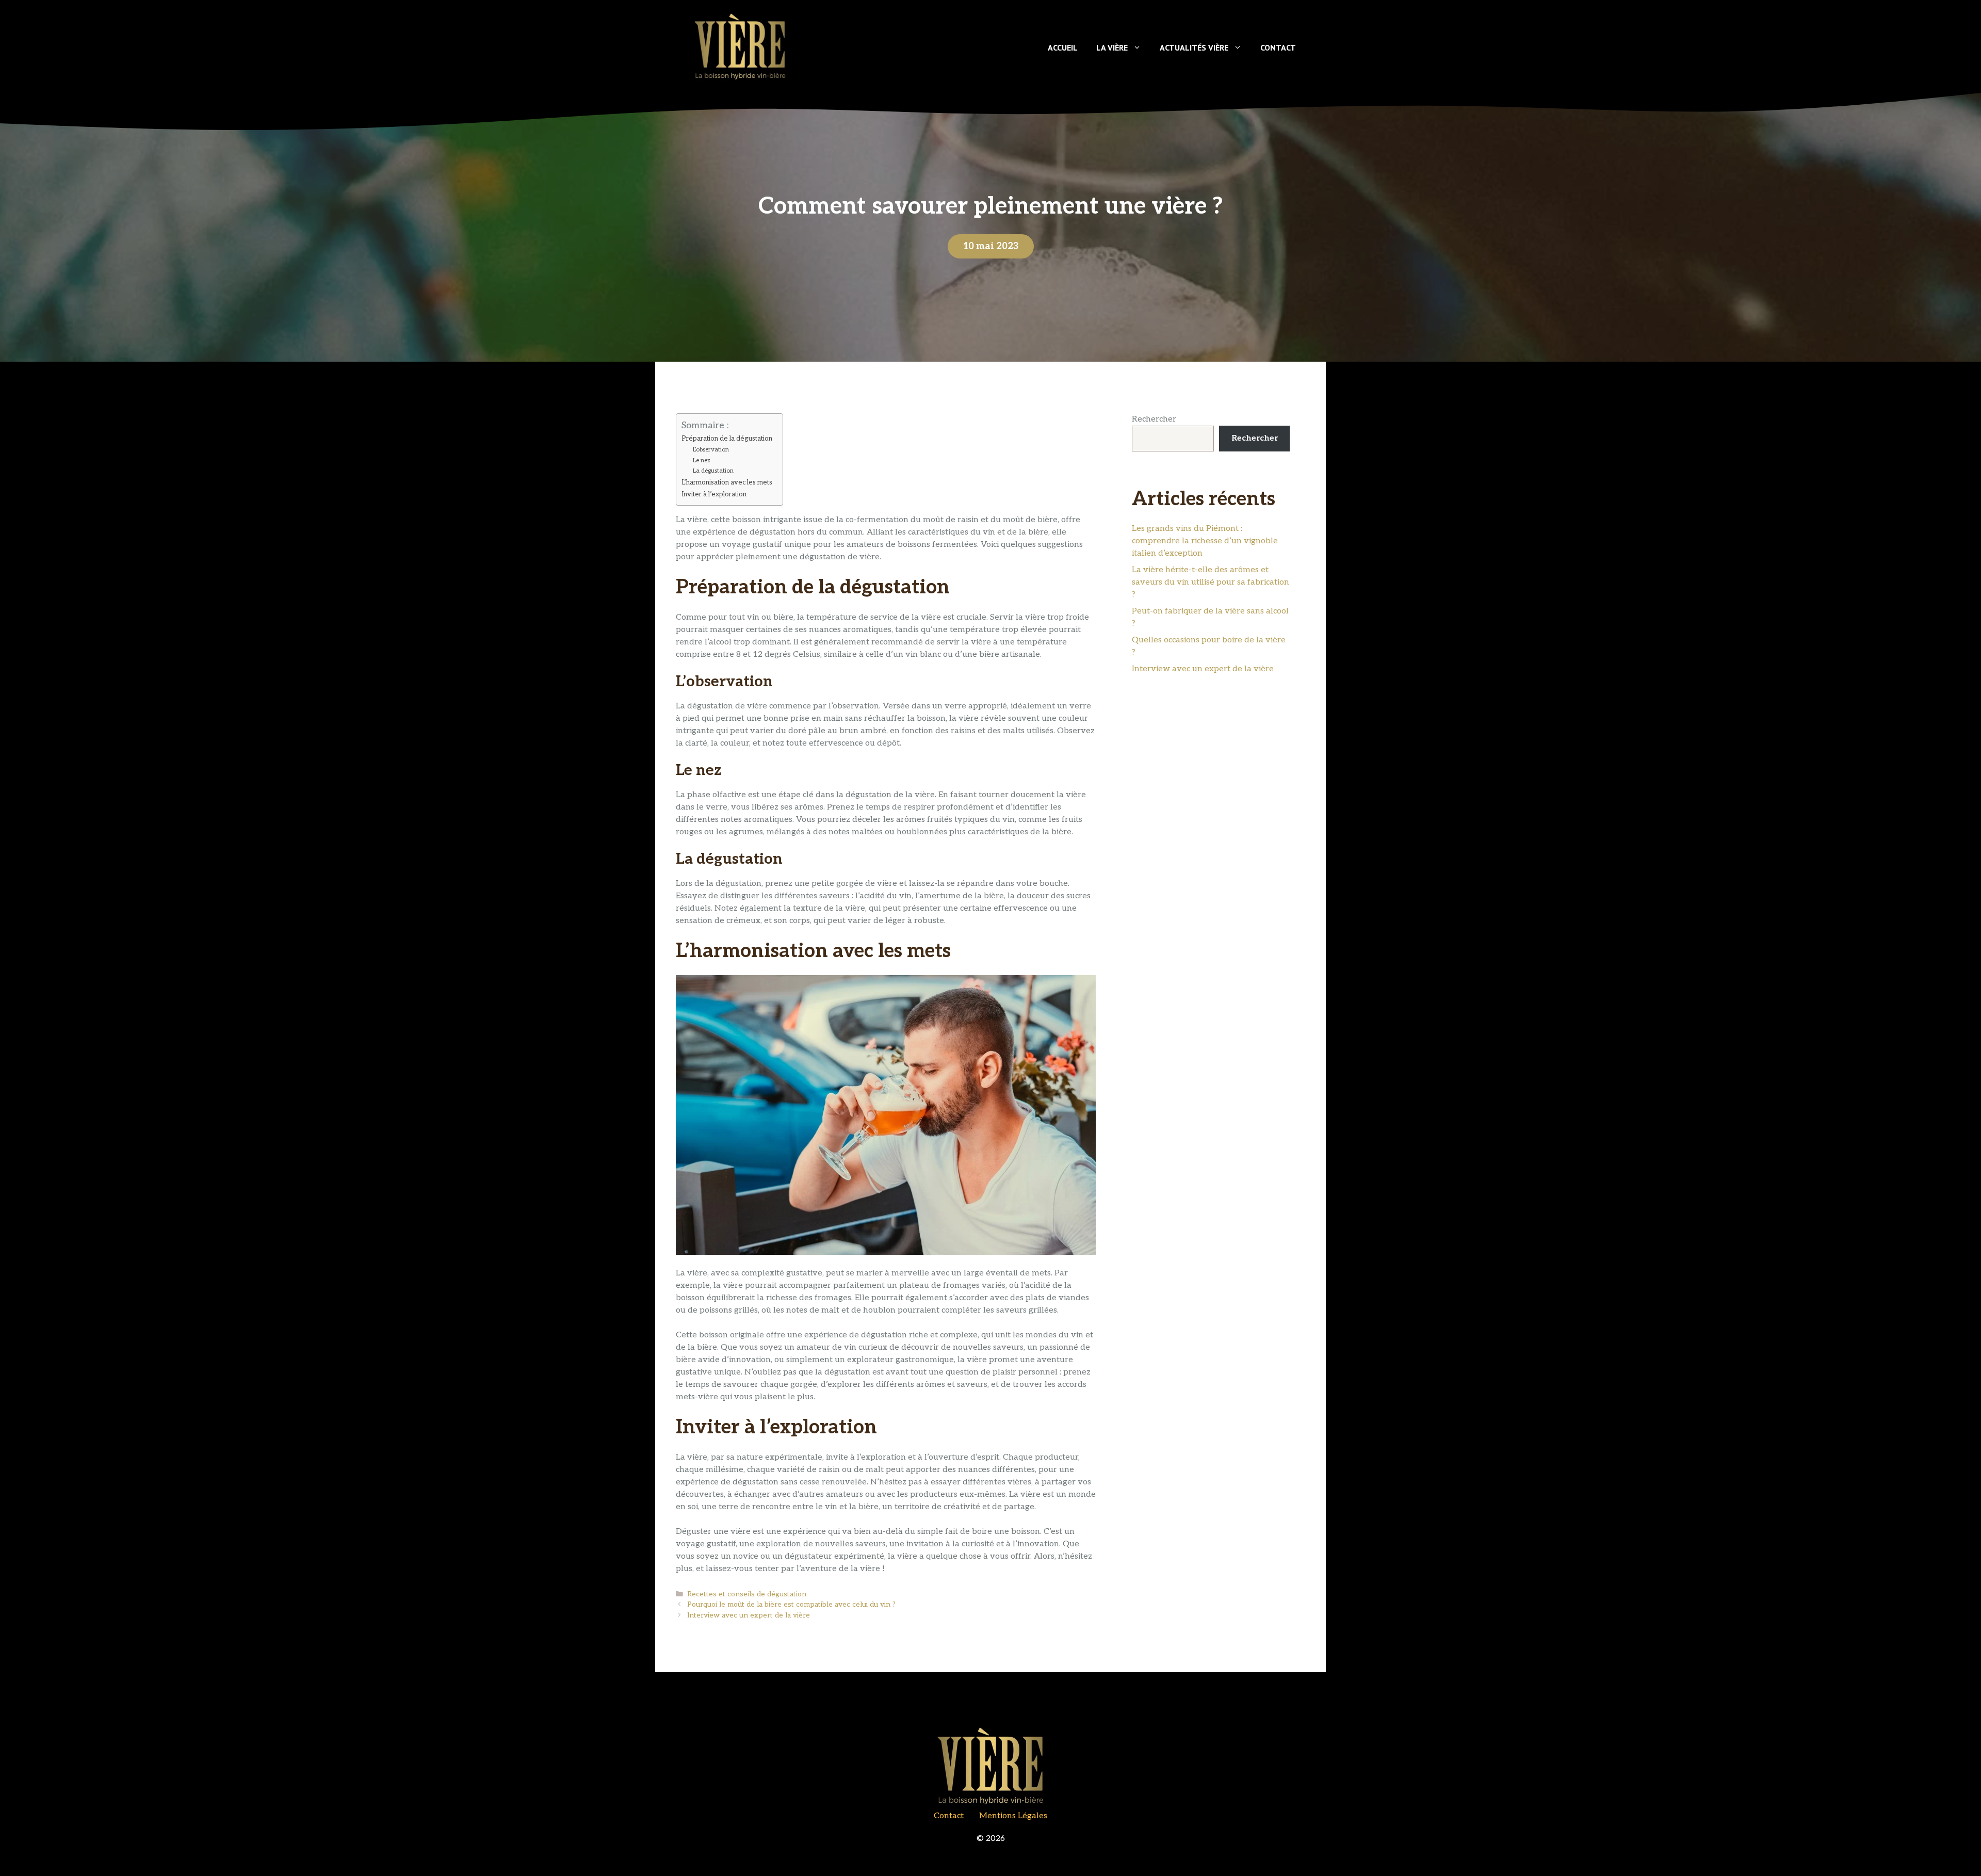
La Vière (1112, 47)
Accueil (1063, 47)
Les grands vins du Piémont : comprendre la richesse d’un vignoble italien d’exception (1205, 541)
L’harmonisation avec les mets (727, 482)
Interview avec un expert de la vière (749, 1615)
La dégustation (713, 471)
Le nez (702, 460)
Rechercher (1154, 419)
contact (949, 1816)
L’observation (711, 449)
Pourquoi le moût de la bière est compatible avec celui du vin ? (791, 1605)
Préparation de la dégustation (727, 439)
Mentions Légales (1013, 1816)
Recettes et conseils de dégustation (747, 1594)
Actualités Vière (1194, 47)
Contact (1278, 47)
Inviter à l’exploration (714, 494)
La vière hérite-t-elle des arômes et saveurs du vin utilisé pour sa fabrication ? (1211, 582)
